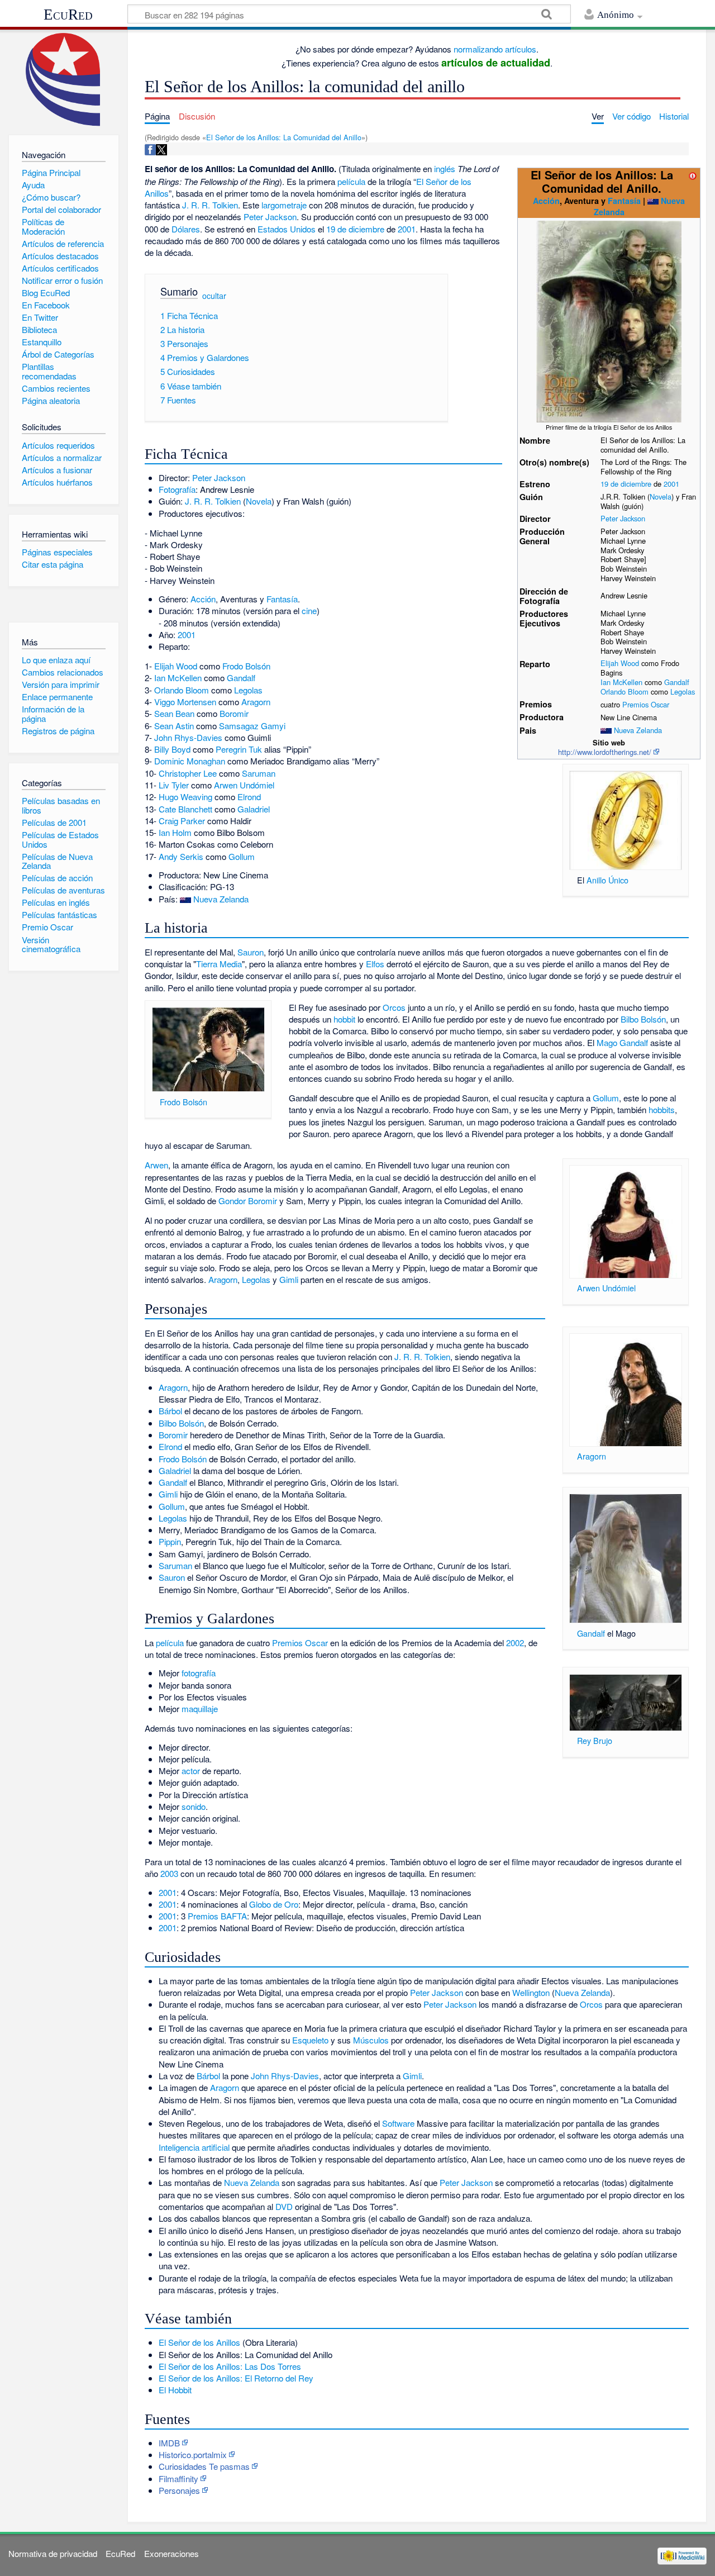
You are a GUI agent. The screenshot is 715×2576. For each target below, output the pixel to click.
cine (309, 610)
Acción (546, 201)
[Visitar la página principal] (63, 80)
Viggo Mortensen (185, 702)
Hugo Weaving (185, 797)
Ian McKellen (621, 682)
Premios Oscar (646, 704)
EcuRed (68, 15)
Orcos (394, 1007)
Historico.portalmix (193, 2454)
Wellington (531, 1992)
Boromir (234, 713)
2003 (169, 1873)
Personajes (179, 2490)
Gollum (242, 856)
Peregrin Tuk (239, 749)
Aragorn (256, 702)
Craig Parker (182, 821)
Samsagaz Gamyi (252, 726)
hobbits (662, 1109)
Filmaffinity (178, 2478)
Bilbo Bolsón (643, 1019)
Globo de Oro (274, 1904)
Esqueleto (310, 2040)
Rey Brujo (595, 1740)
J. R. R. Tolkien (210, 205)
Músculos (371, 2040)
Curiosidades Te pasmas (204, 2466)
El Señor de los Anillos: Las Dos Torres (230, 2366)
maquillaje (200, 1708)
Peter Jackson (623, 518)
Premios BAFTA (217, 1916)
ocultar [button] (214, 296)
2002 (515, 1643)
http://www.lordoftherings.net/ (605, 752)
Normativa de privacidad (53, 2553)
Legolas (683, 691)
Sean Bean (174, 713)
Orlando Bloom (625, 691)
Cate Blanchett (185, 809)
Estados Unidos (287, 229)
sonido (194, 1806)
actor (191, 1771)
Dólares (186, 229)
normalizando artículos (495, 49)
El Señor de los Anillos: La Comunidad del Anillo (284, 137)
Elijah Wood (620, 663)
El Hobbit (175, 2390)
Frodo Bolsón (246, 666)
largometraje (284, 205)
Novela (661, 496)
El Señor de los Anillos (199, 2342)
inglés (445, 168)
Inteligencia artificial (194, 2147)
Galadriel (254, 809)
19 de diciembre (626, 484)
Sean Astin (174, 726)
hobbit (344, 1019)
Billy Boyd (172, 749)
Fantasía (624, 201)
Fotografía (177, 489)
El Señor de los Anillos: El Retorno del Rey (236, 2378)
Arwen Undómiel (244, 785)
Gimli (289, 1279)
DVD (284, 2206)
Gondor (232, 1201)
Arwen (156, 1165)
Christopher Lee (188, 773)
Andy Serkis (181, 856)
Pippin (170, 1541)
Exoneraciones (171, 2553)
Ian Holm (175, 832)
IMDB (169, 2443)
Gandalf (677, 682)
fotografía (199, 1673)
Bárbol (170, 1411)
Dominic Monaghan (190, 761)
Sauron (251, 952)
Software (398, 2123)
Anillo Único (607, 880)
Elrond (249, 797)
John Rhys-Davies (188, 737)
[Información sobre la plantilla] (693, 175)
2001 (671, 484)
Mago (607, 1042)
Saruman (259, 773)
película (351, 181)
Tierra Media (219, 964)
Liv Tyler (174, 785)
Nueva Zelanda (638, 730)
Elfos (375, 964)
